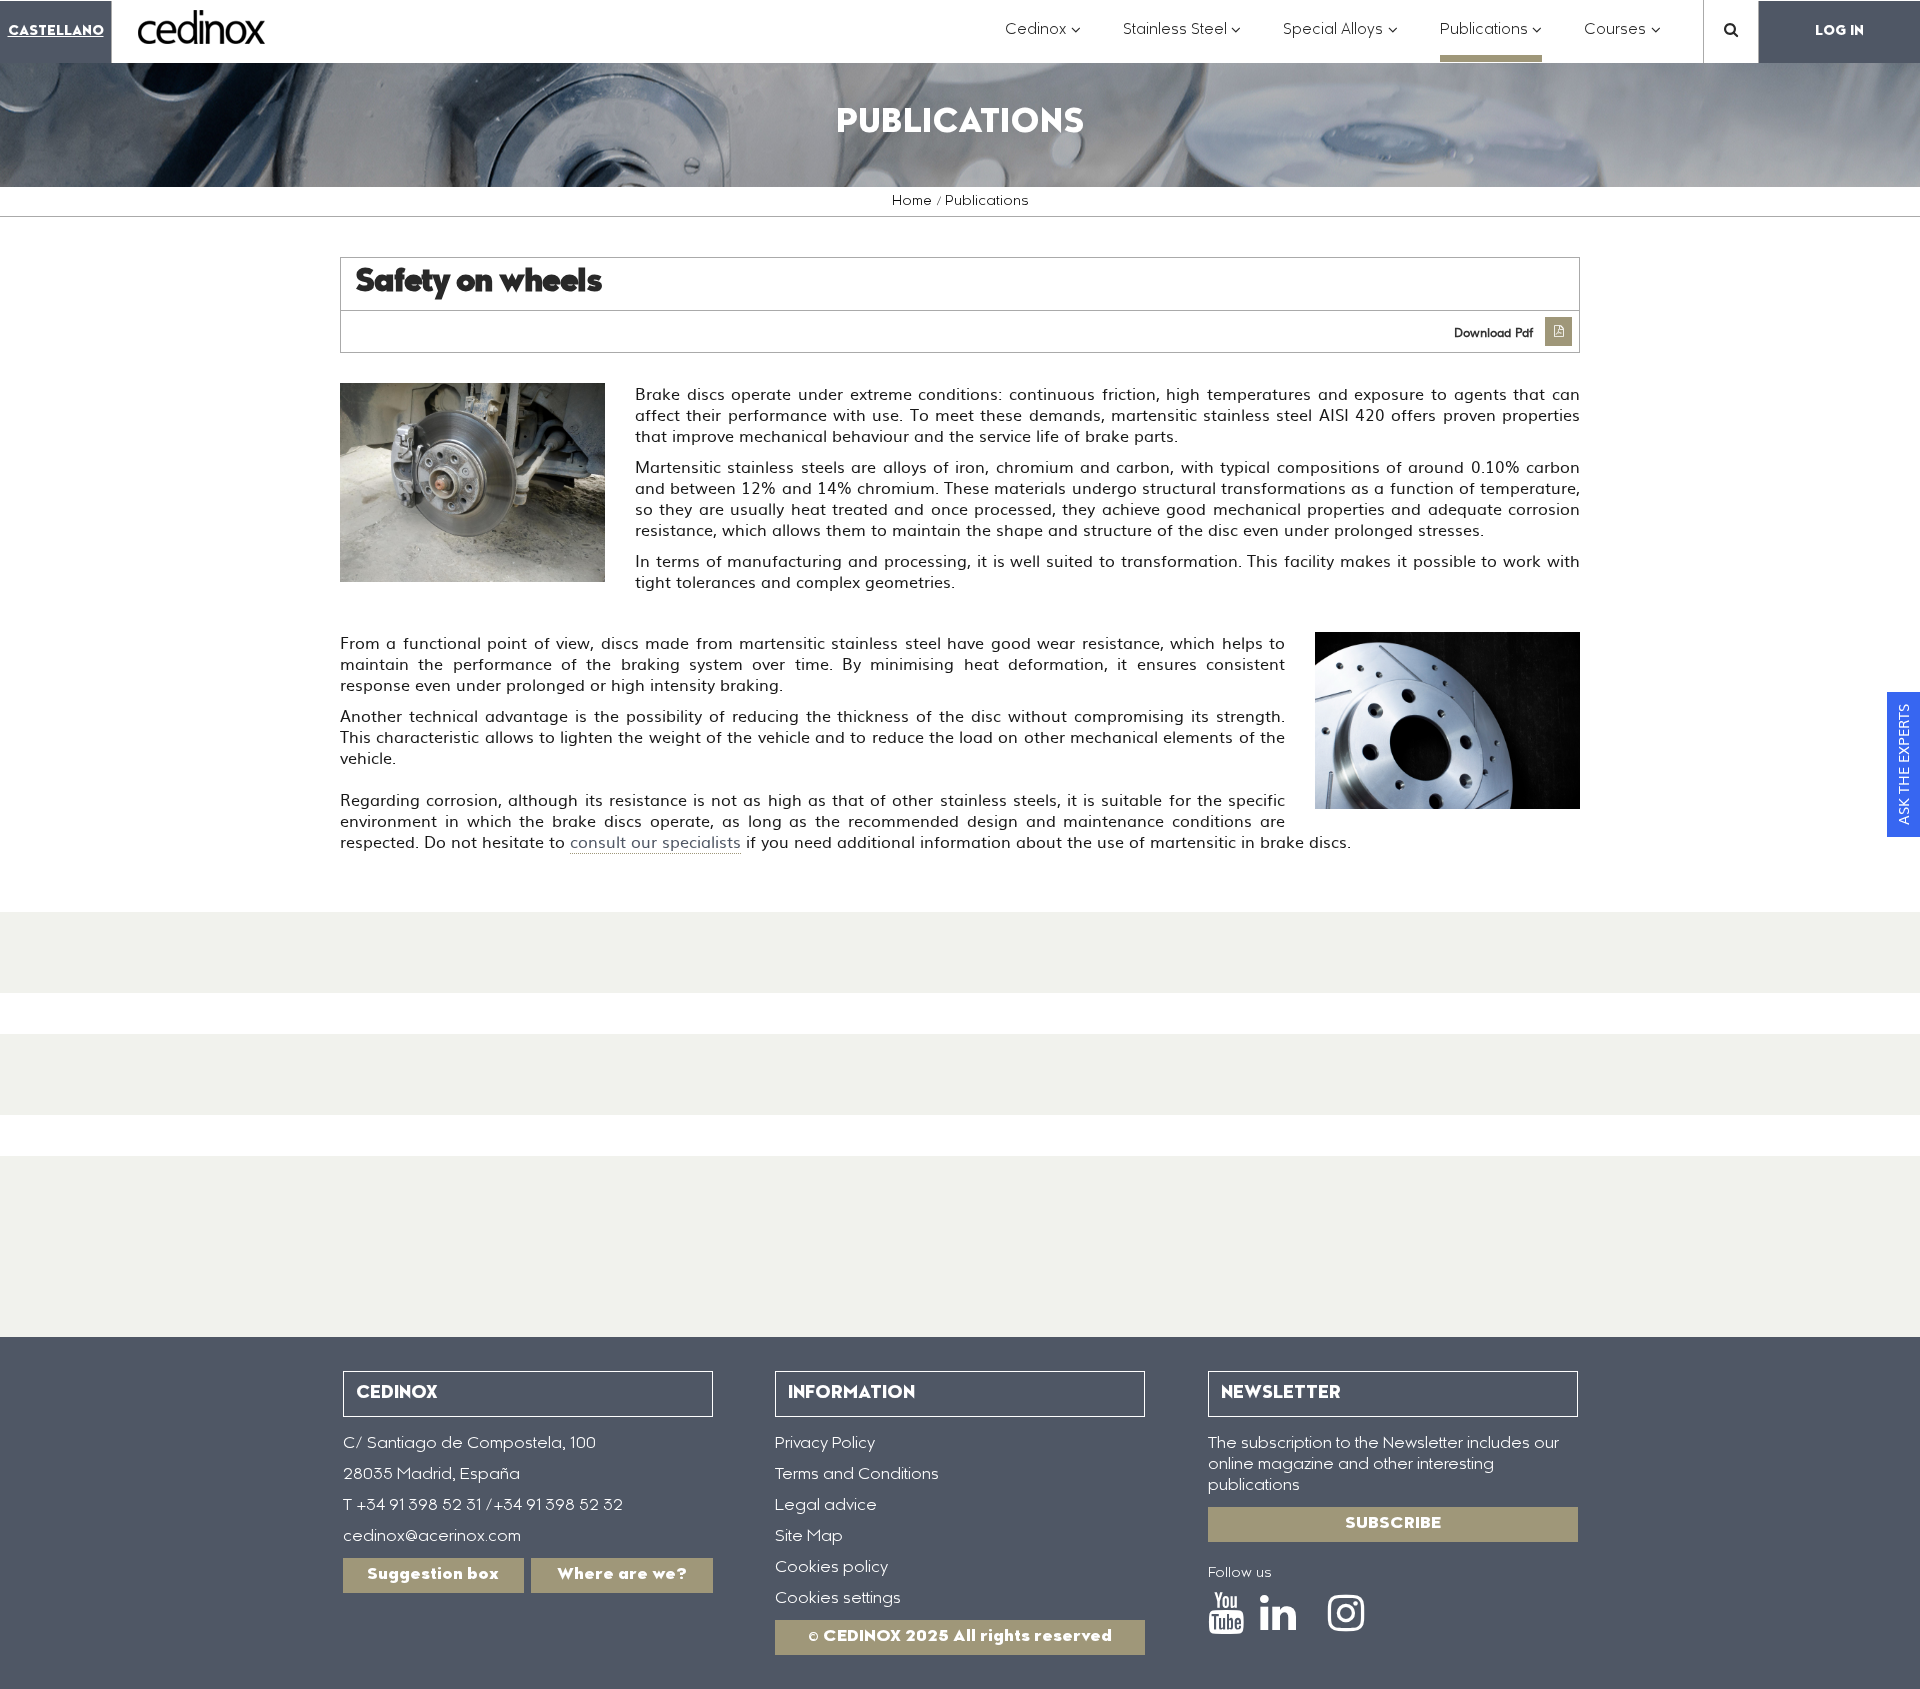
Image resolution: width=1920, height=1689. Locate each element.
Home (912, 202)
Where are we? (622, 1575)
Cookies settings (838, 1599)
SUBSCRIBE (1393, 1524)
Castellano (56, 31)
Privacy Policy (825, 1444)
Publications (987, 202)
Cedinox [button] (1043, 40)
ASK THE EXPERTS (1903, 764)
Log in (1839, 31)
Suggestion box (433, 1575)
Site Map (809, 1537)
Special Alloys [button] (1340, 40)
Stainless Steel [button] (1182, 40)
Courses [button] (1622, 40)
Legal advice (826, 1506)
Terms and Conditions (857, 1475)
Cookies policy (831, 1568)
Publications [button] (1491, 40)
